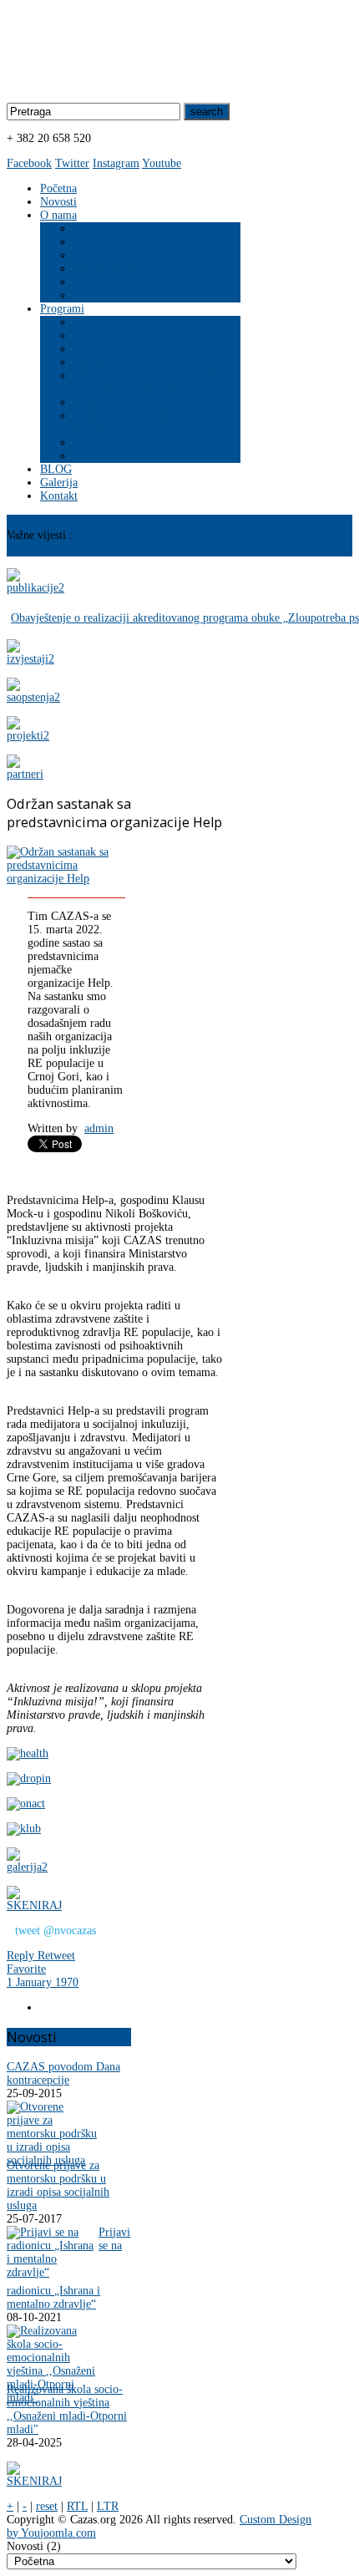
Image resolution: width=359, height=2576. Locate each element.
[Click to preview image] (61, 879)
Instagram (116, 163)
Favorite (26, 1969)
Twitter (72, 163)
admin (99, 1128)
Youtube (162, 163)
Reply (22, 1956)
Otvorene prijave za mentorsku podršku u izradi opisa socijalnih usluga (58, 2185)
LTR (108, 2506)
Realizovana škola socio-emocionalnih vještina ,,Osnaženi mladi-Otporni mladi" (67, 2409)
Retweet (56, 1956)
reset (47, 2506)
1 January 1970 (43, 1982)
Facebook (29, 163)
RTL (77, 2506)
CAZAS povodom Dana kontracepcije (63, 2073)
